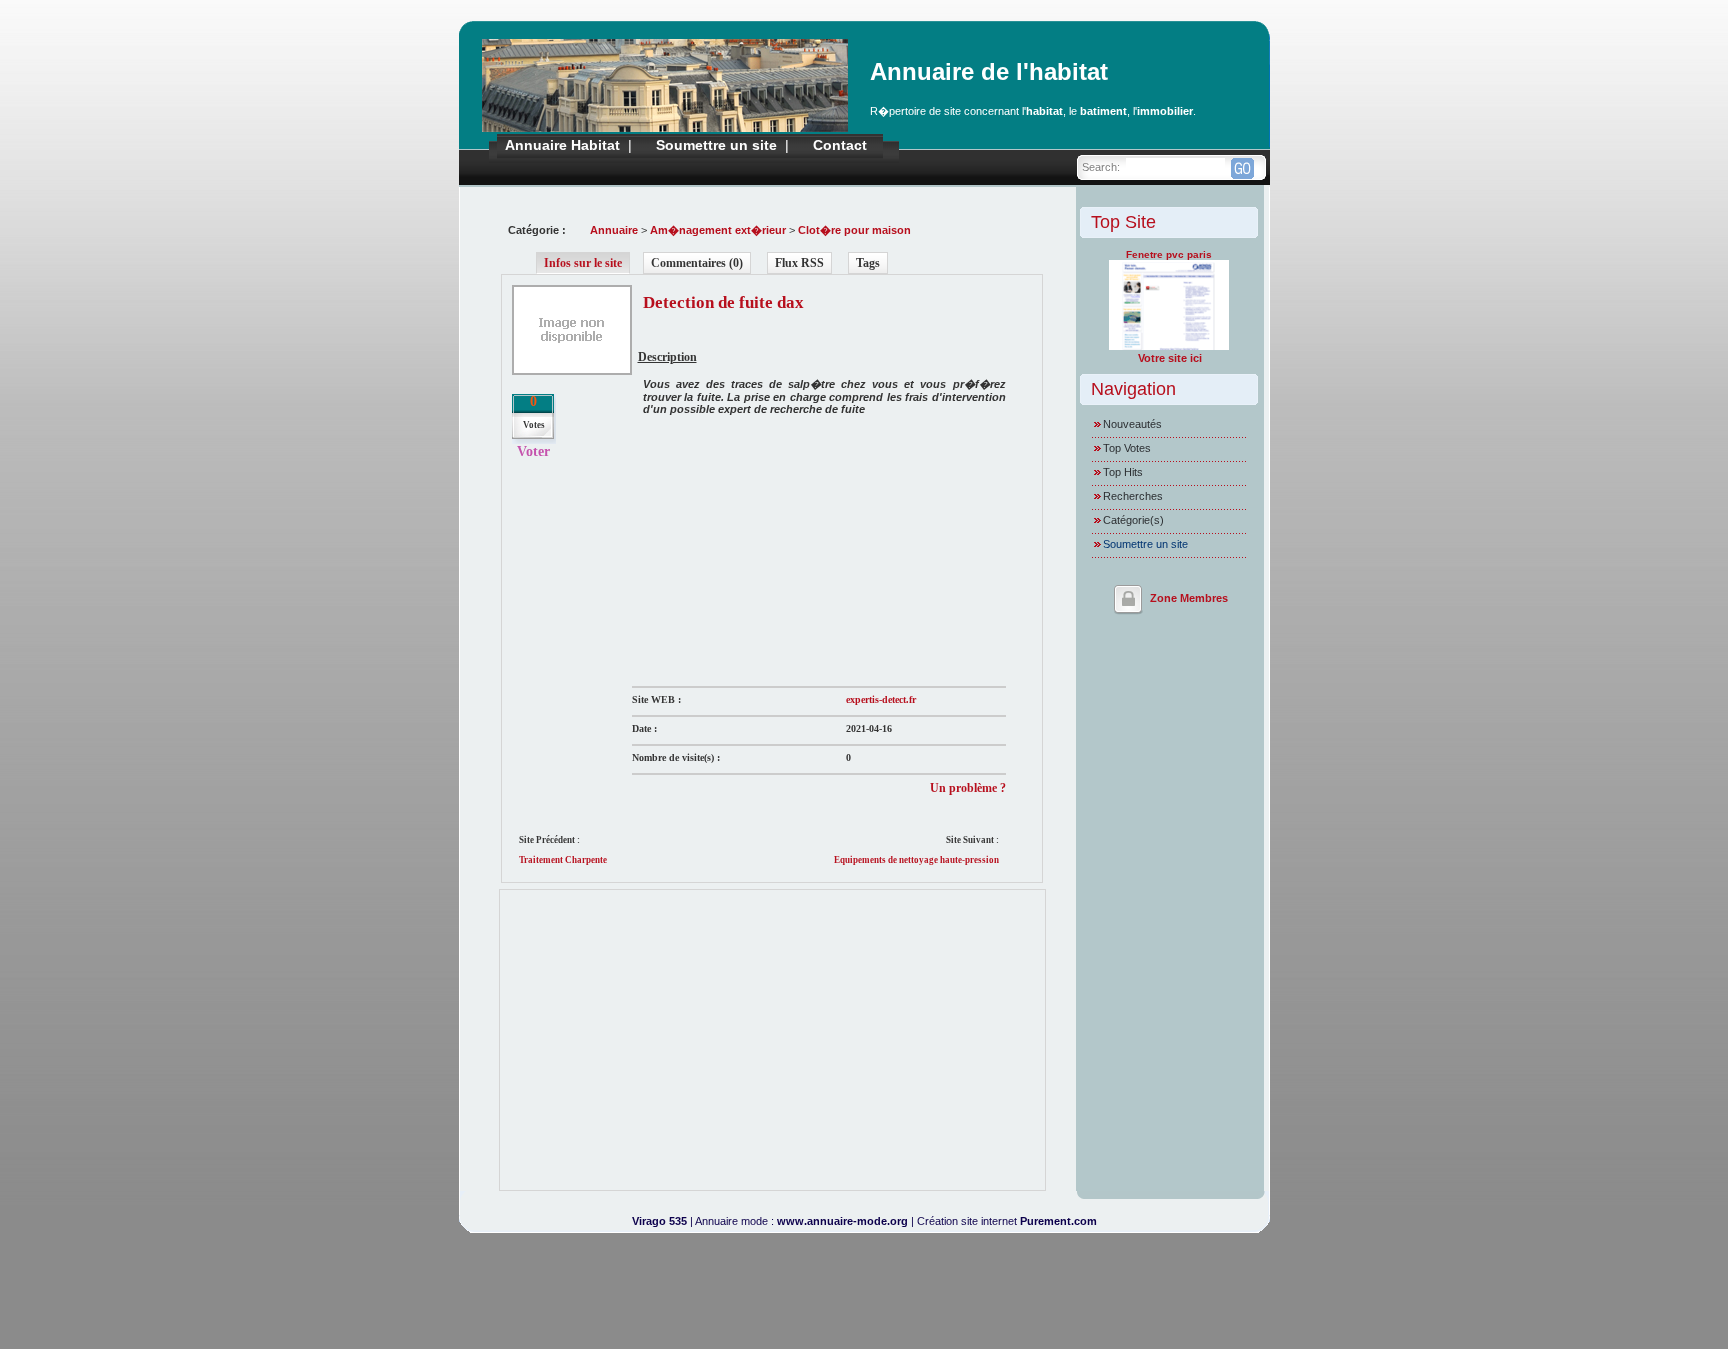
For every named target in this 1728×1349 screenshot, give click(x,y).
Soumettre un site (716, 145)
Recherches (1133, 496)
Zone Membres (1189, 598)
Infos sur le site (583, 263)
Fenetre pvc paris (1169, 254)
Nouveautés (1132, 424)
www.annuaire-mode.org (842, 1221)
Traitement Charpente (563, 860)
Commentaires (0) (697, 263)
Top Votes (1127, 448)
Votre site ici (1170, 358)
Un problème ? (968, 788)
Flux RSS (799, 263)
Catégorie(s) (1133, 520)
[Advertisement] (782, 551)
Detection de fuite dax (723, 302)
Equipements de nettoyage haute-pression (916, 860)
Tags (868, 263)
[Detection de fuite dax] (572, 371)
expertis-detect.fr (881, 699)
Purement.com (1058, 1221)
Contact (840, 145)
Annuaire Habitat (562, 145)
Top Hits (1123, 472)
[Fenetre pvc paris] (1169, 346)
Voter (533, 451)
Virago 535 (659, 1221)
